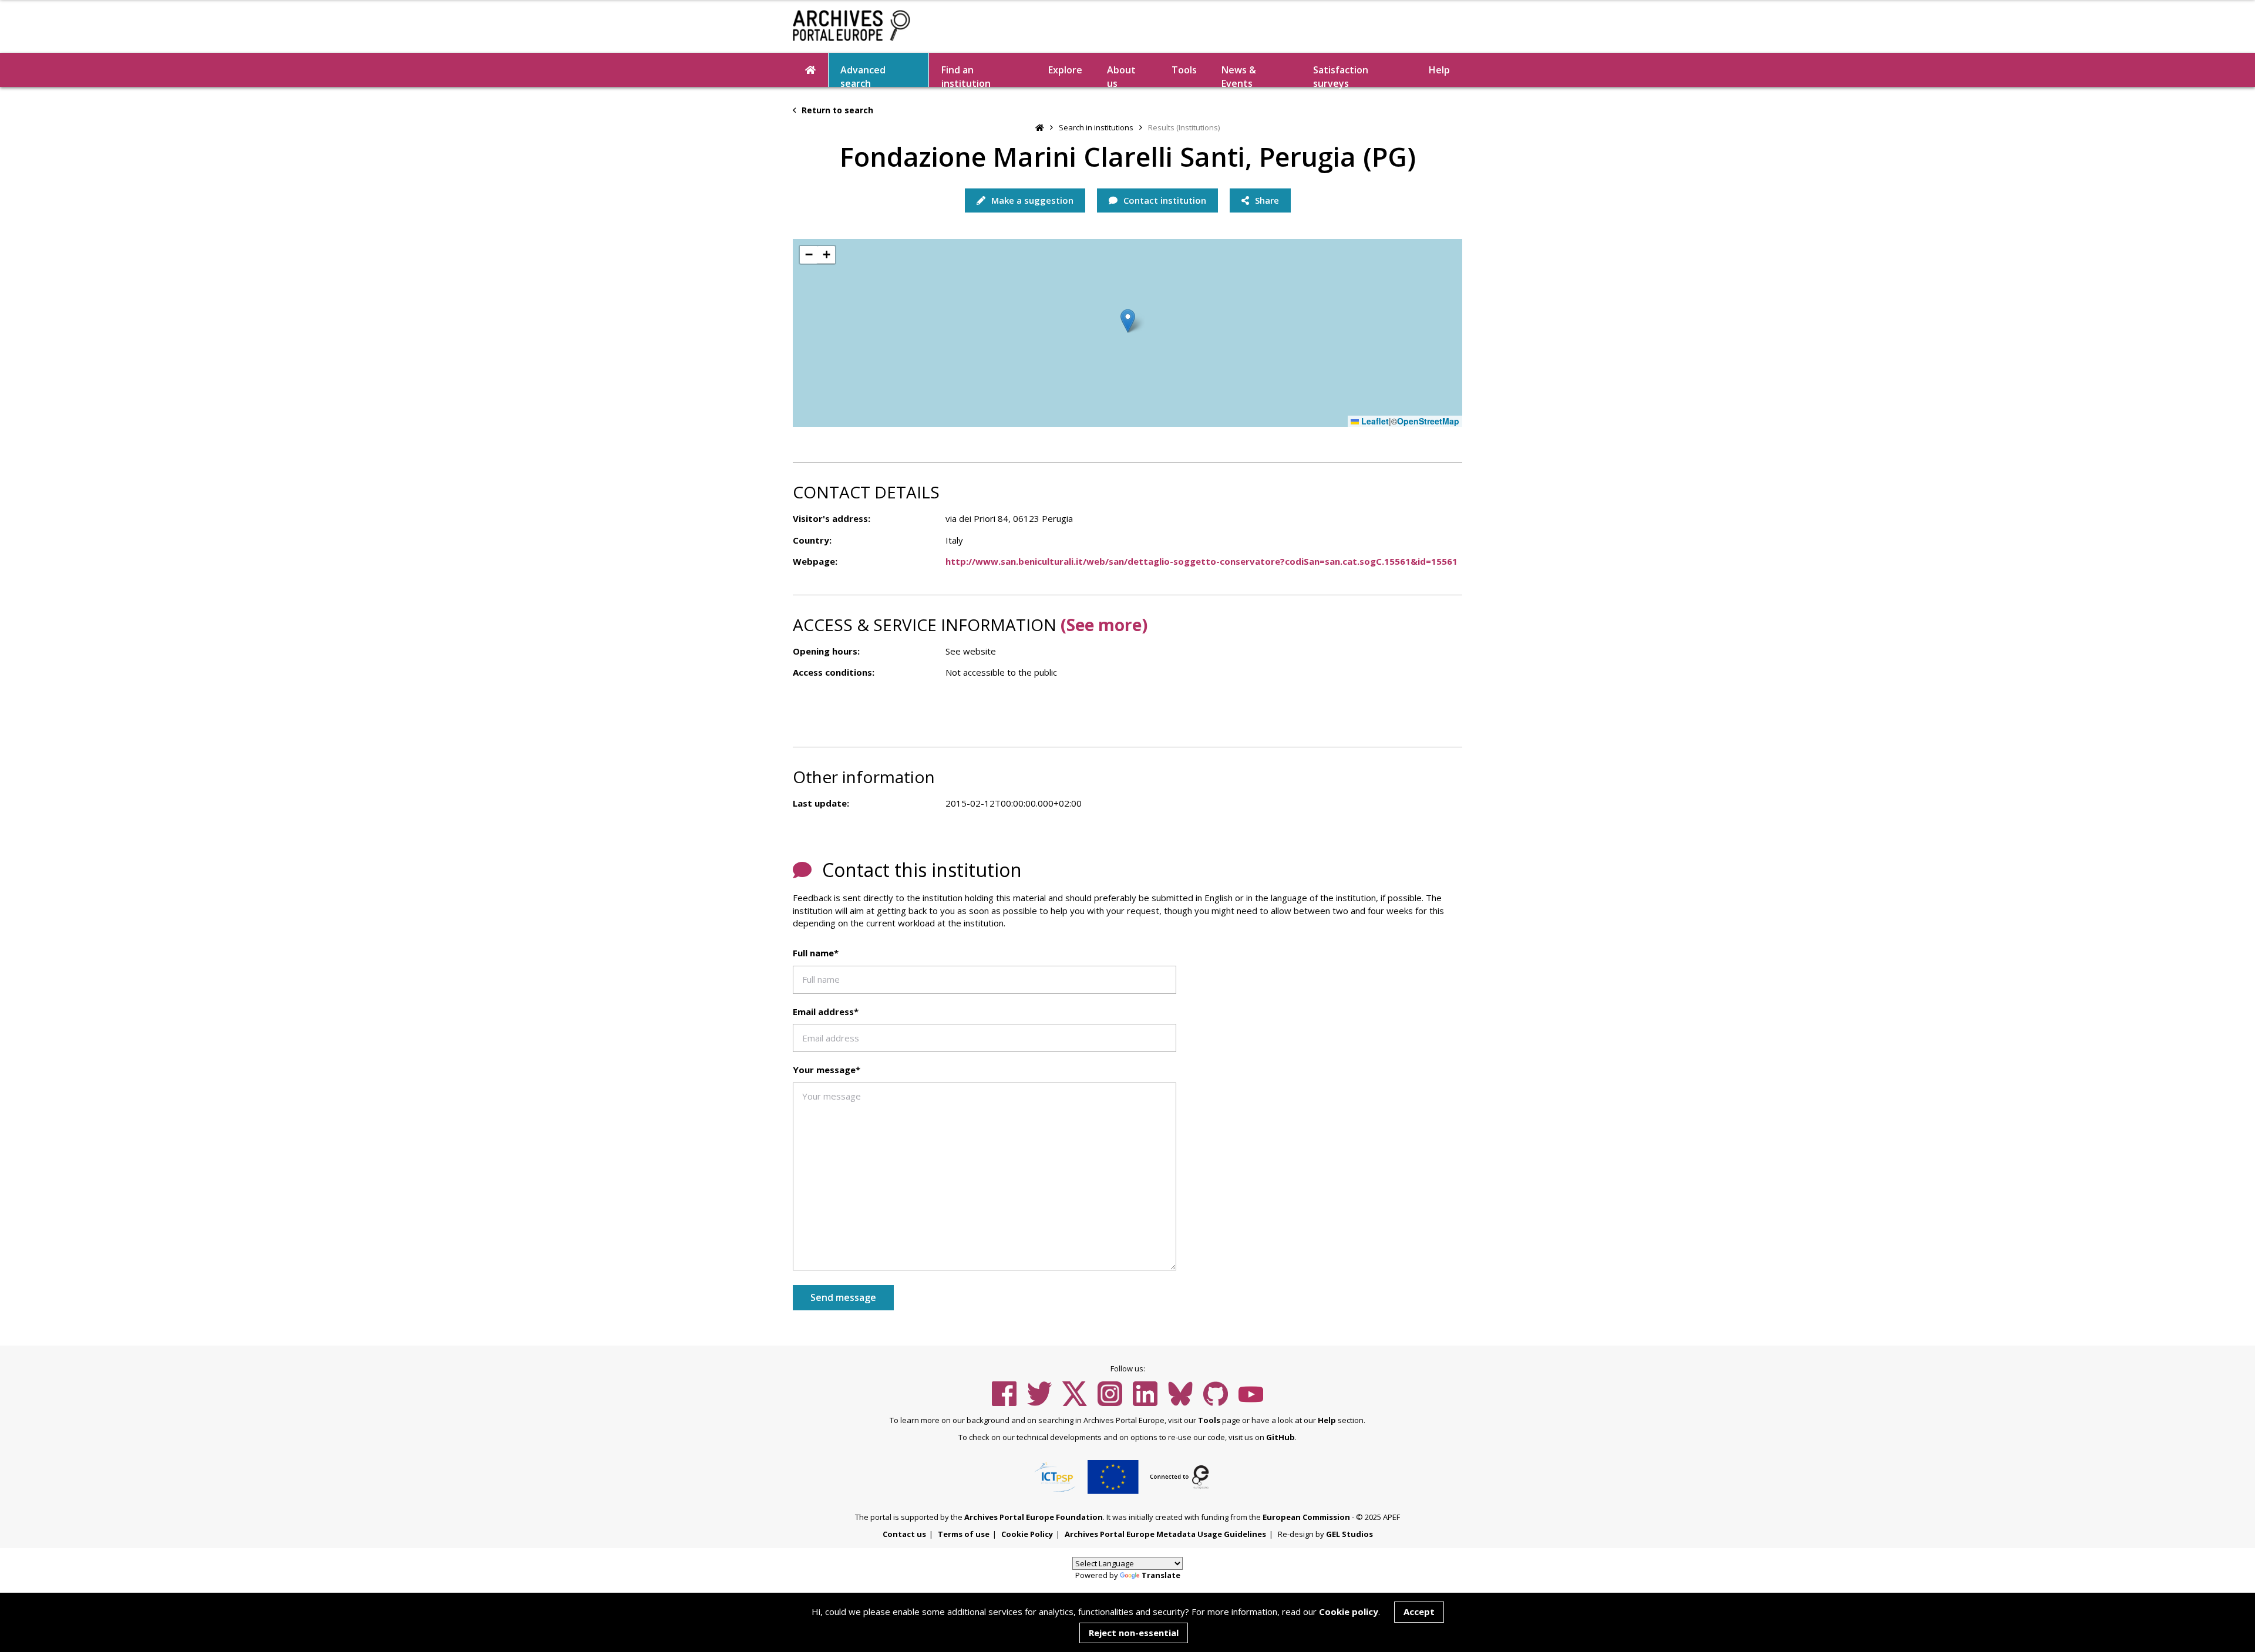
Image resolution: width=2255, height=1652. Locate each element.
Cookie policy (1349, 1611)
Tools (1184, 70)
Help (1327, 1420)
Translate (1161, 1575)
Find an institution (966, 75)
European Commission (1306, 1517)
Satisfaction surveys (1341, 75)
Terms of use (964, 1534)
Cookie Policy (1027, 1534)
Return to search (836, 110)
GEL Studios (1349, 1534)
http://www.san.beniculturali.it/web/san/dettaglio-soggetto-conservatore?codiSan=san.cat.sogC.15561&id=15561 (1201, 561)
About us (1121, 75)
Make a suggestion (1031, 200)
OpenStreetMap (1428, 421)
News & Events (1239, 75)
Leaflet (1374, 421)
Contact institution (1164, 200)
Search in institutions (1096, 127)
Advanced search (863, 75)
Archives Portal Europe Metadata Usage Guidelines (1165, 1534)
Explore (1065, 70)
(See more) (1104, 625)
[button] (1128, 321)
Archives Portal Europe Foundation (1034, 1517)
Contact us (904, 1534)
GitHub (1280, 1437)
